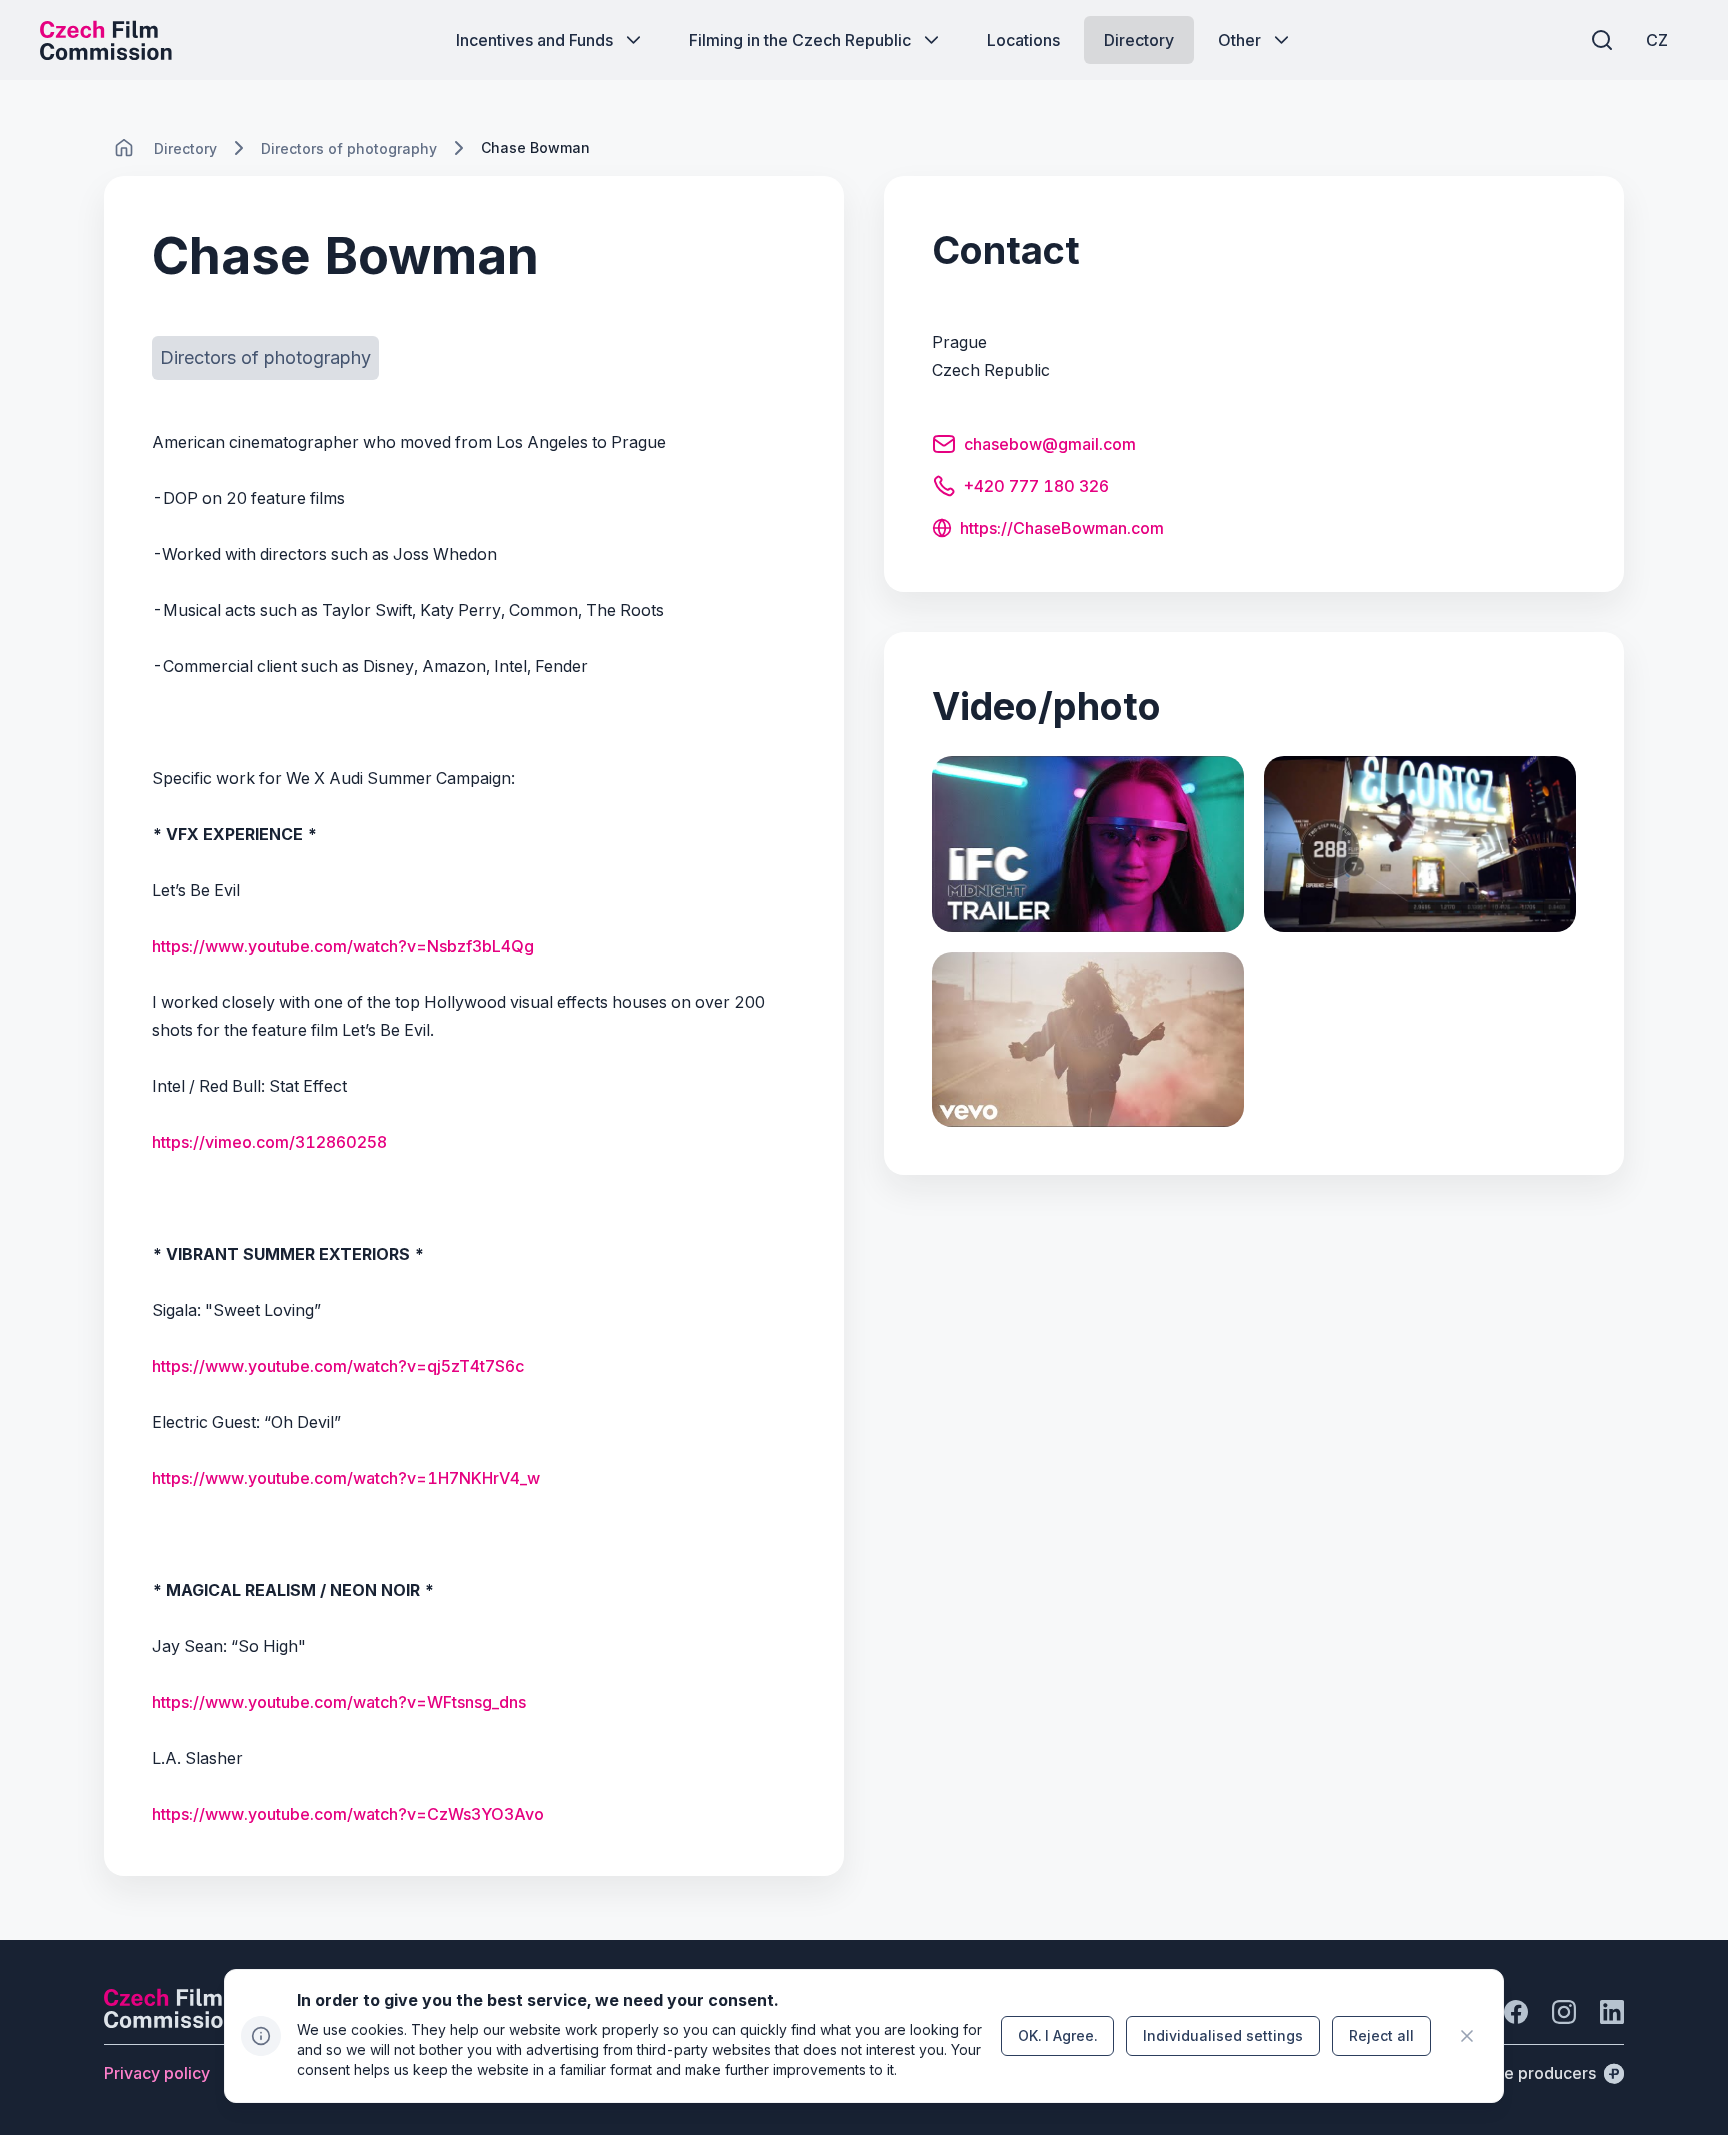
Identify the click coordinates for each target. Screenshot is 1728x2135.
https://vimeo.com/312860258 (269, 1142)
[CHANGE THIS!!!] (124, 148)
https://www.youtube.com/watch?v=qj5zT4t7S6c (338, 1366)
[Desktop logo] (106, 40)
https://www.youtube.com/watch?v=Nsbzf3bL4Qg (343, 946)
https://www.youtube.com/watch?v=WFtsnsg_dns (339, 1702)
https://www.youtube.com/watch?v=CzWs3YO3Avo (348, 1814)
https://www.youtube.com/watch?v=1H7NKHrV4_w (346, 1478)
